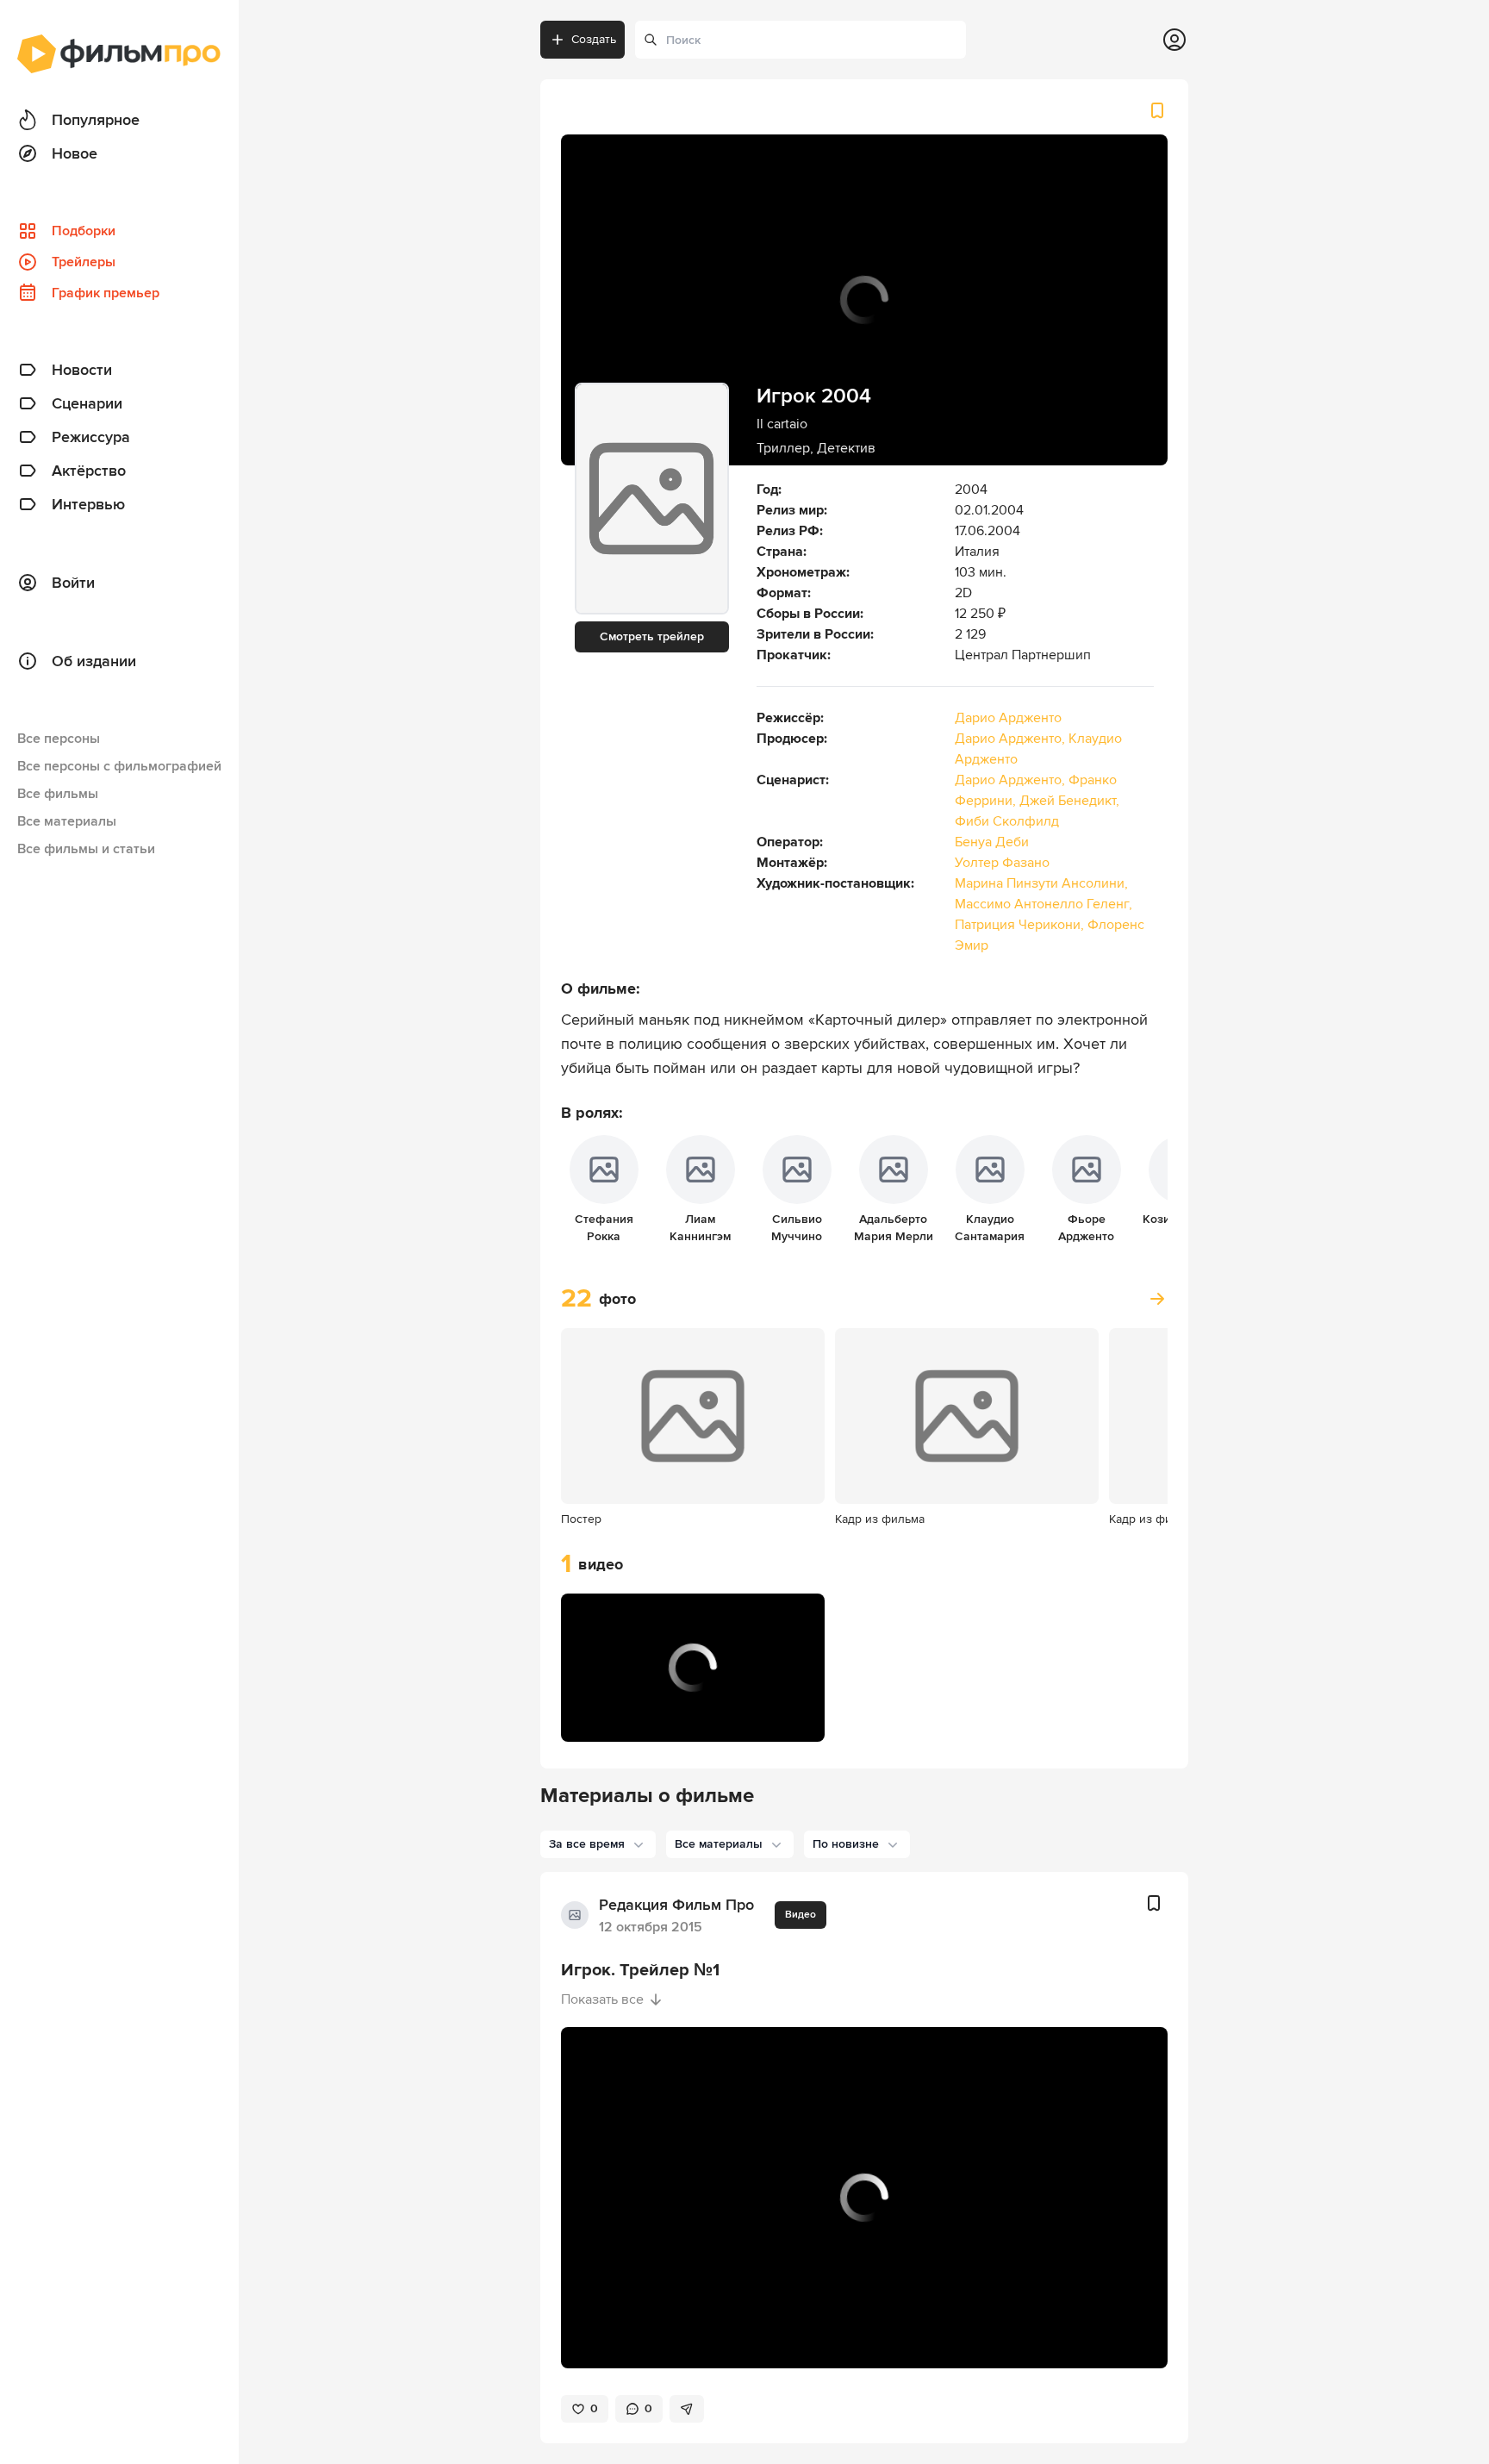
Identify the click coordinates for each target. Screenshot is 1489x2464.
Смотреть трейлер (652, 636)
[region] (693, 1668)
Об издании (94, 661)
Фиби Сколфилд (1007, 821)
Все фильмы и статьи (86, 849)
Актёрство (89, 471)
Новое (75, 153)
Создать (594, 39)
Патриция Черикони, (1021, 925)
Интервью (88, 504)
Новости (82, 370)
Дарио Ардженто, (1012, 739)
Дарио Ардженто (1008, 718)
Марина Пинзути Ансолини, (1041, 883)
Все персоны (59, 739)
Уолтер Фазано (1002, 863)
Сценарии (87, 403)
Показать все (602, 1999)
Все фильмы (58, 794)
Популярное (96, 120)
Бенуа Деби (992, 842)
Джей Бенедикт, (1069, 801)
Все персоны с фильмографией (119, 766)
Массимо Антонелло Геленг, (1044, 904)
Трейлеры (84, 262)
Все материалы (67, 821)
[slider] (693, 1692)
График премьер (106, 293)
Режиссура (91, 437)
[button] (592, 1718)
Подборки (84, 231)
